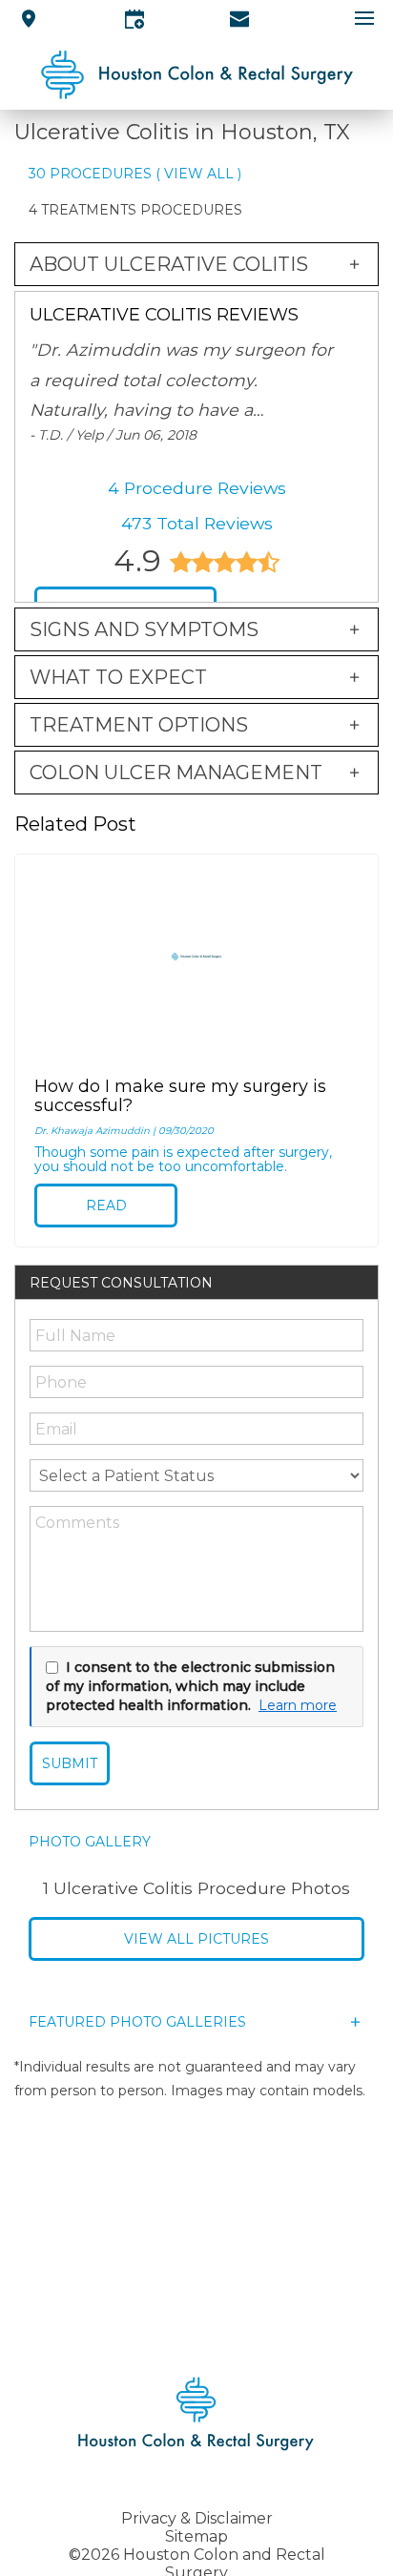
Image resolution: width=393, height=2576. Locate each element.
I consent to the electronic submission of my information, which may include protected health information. (190, 1686)
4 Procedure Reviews (197, 488)
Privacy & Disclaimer (197, 2518)
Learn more (298, 1705)
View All (199, 174)
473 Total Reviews (197, 523)
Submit (70, 1763)
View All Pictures (196, 1939)
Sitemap (196, 2536)
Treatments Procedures (142, 210)
